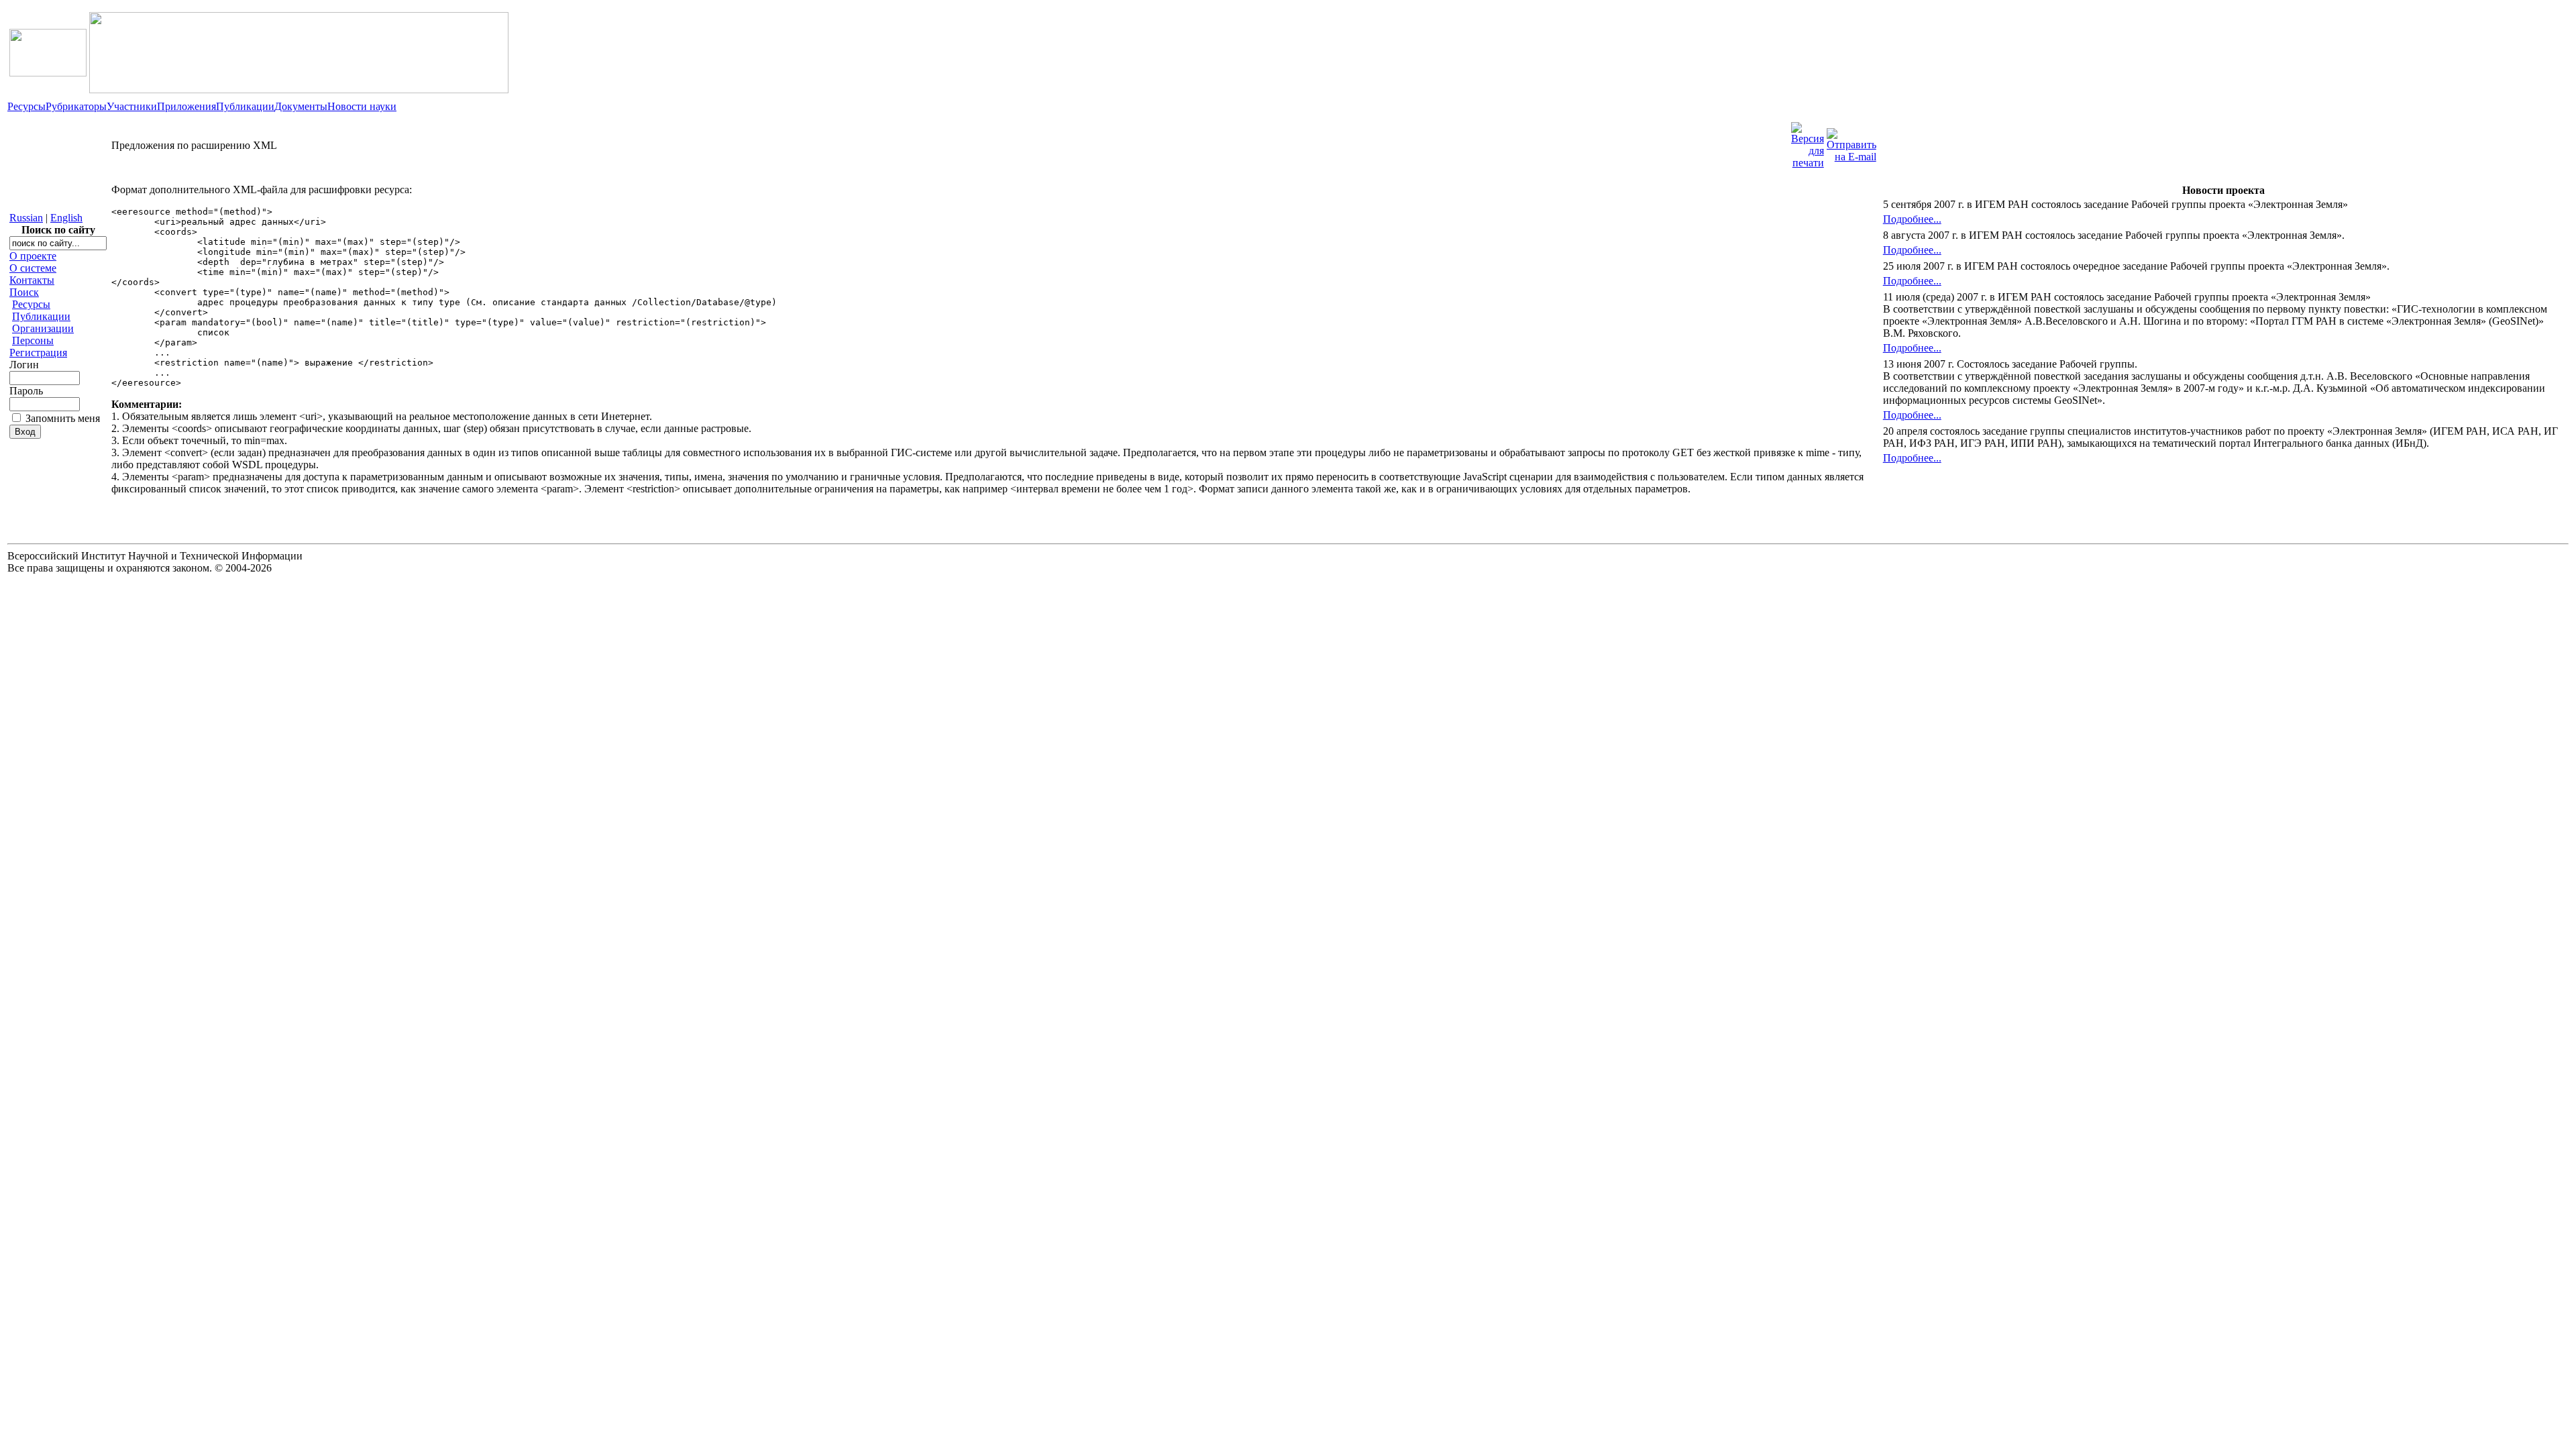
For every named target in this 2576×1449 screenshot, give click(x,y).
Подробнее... (1912, 219)
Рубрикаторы (76, 106)
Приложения (186, 106)
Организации (43, 328)
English (66, 218)
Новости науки (362, 106)
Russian (26, 218)
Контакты (32, 280)
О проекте (33, 256)
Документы (301, 106)
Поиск (24, 292)
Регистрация (38, 353)
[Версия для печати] (1808, 142)
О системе (33, 268)
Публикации (245, 106)
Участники (132, 106)
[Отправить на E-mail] (1851, 142)
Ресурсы (26, 106)
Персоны (33, 340)
